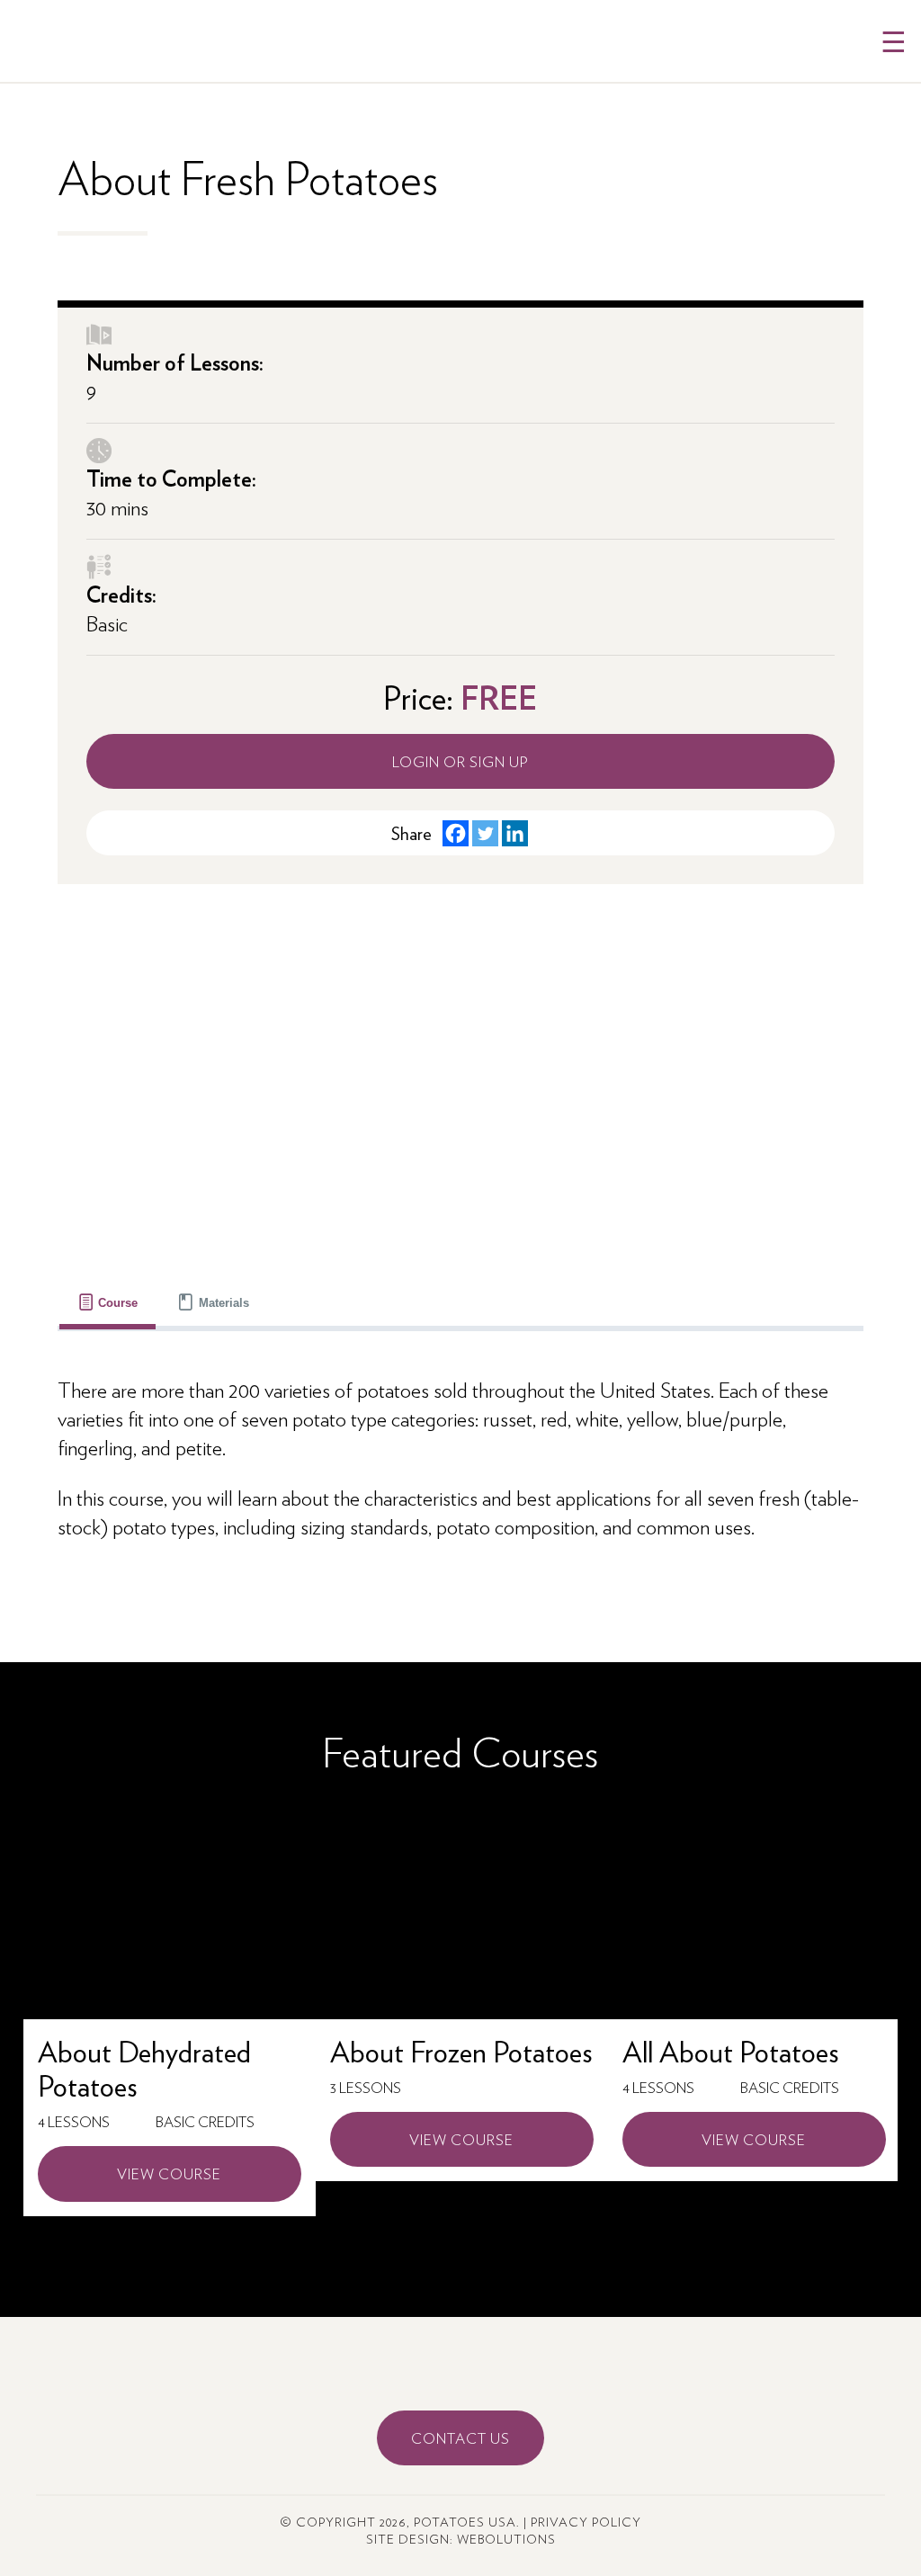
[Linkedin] (515, 833)
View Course (169, 2173)
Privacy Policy (586, 2522)
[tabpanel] (461, 1457)
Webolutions (506, 2539)
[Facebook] (456, 833)
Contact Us (460, 2438)
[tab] (108, 1303)
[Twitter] (485, 833)
